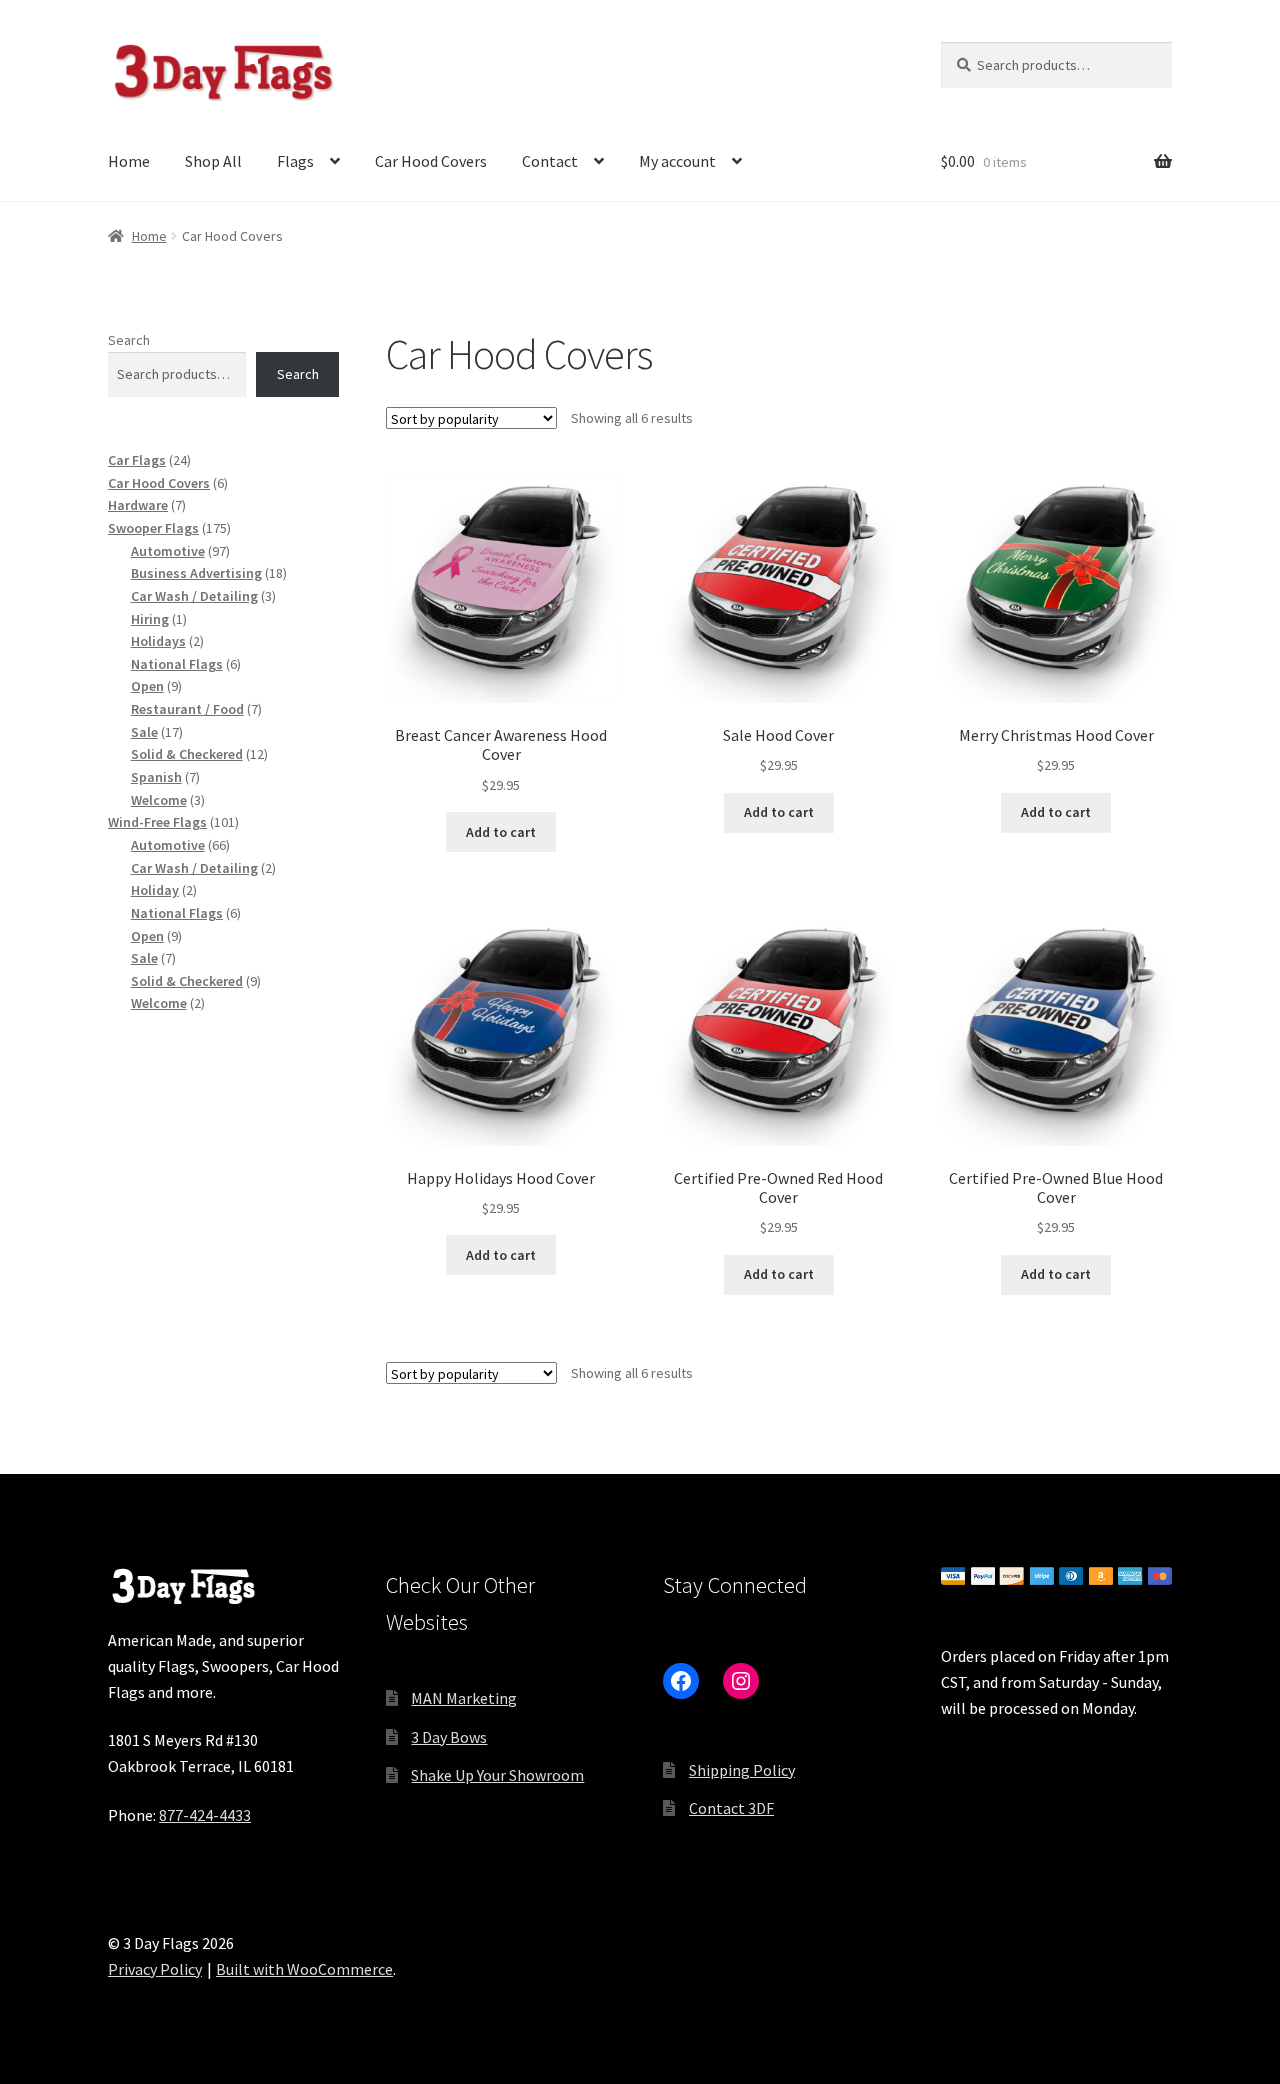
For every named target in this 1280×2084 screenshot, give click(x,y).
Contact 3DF (731, 1808)
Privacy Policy (155, 1969)
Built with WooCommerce (304, 1969)
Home (129, 161)
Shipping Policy (742, 1770)
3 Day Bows (449, 1737)
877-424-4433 (205, 1815)
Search (129, 340)
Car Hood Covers (431, 161)
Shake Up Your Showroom (497, 1775)
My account (677, 161)
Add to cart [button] (501, 832)
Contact (550, 161)
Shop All (213, 161)
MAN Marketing (464, 1698)
